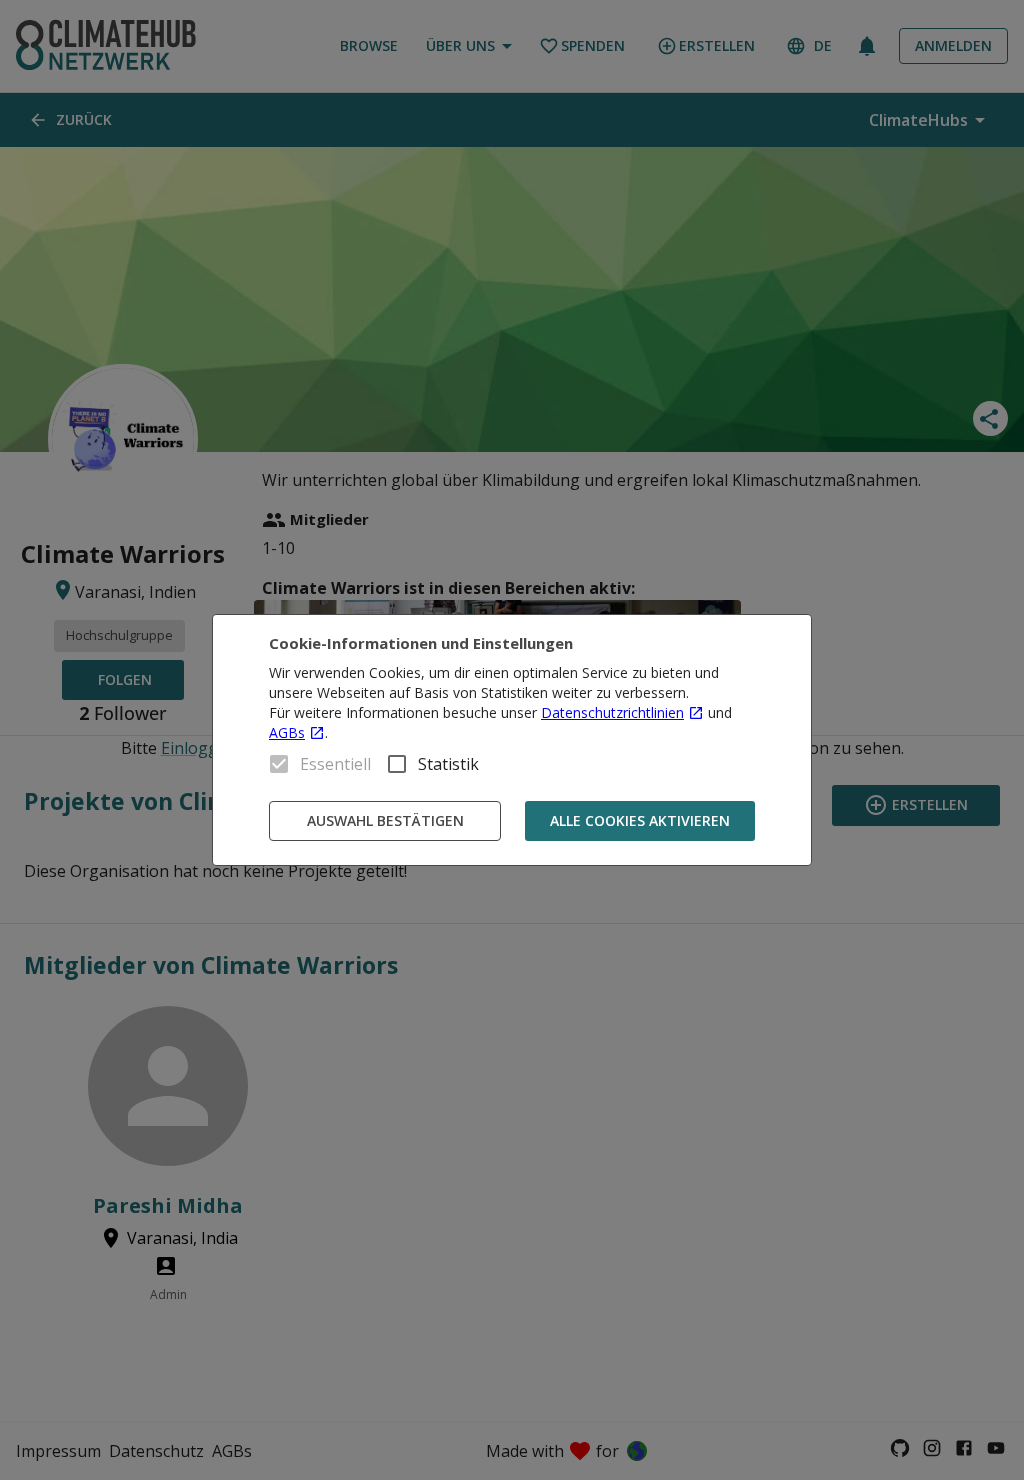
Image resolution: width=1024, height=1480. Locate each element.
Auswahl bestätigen (385, 820)
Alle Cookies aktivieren (640, 820)
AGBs (287, 732)
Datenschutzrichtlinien (612, 712)
